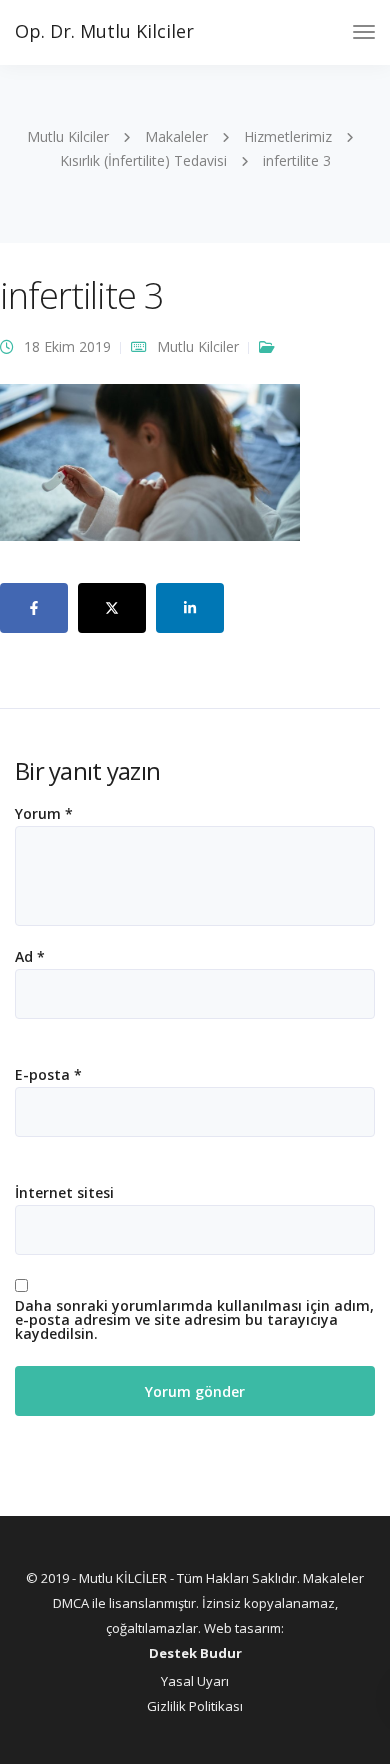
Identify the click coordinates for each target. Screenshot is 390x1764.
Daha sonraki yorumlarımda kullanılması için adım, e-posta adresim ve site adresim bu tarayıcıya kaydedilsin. (194, 1320)
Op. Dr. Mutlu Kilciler (104, 31)
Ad (30, 957)
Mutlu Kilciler (198, 346)
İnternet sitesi (64, 1193)
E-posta (48, 1075)
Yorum (44, 814)
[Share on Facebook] (34, 608)
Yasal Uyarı (195, 1681)
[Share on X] (112, 608)
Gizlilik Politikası (195, 1706)
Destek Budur (195, 1653)
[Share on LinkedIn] (190, 608)
